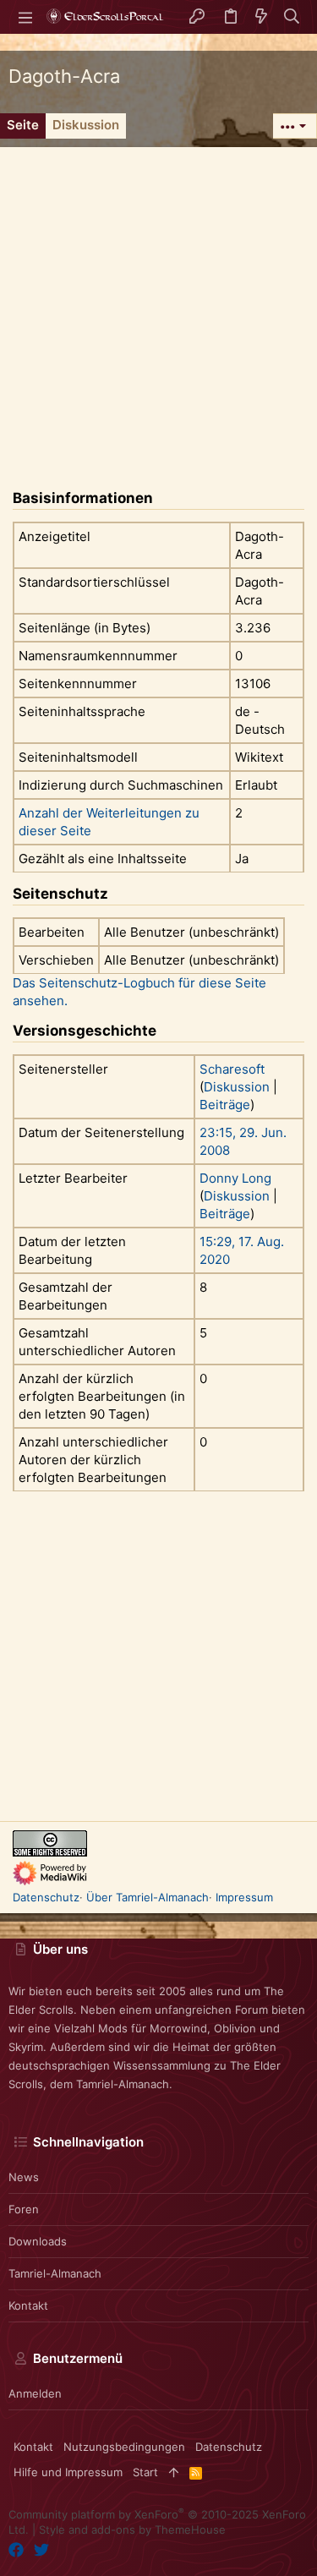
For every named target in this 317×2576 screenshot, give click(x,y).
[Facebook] (16, 2550)
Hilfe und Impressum (68, 2472)
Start (145, 2472)
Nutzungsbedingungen (124, 2447)
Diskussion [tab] (86, 125)
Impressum (244, 1897)
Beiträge (225, 1105)
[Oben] (174, 2472)
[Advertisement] (158, 306)
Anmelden (35, 2393)
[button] (25, 17)
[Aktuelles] (261, 17)
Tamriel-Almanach (55, 2273)
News (24, 2177)
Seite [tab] (23, 125)
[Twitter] (41, 2550)
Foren (24, 2209)
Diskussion (237, 1087)
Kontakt (28, 2305)
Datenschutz (46, 1897)
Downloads (38, 2241)
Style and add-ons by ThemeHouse (132, 2530)
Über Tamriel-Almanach (148, 1897)
